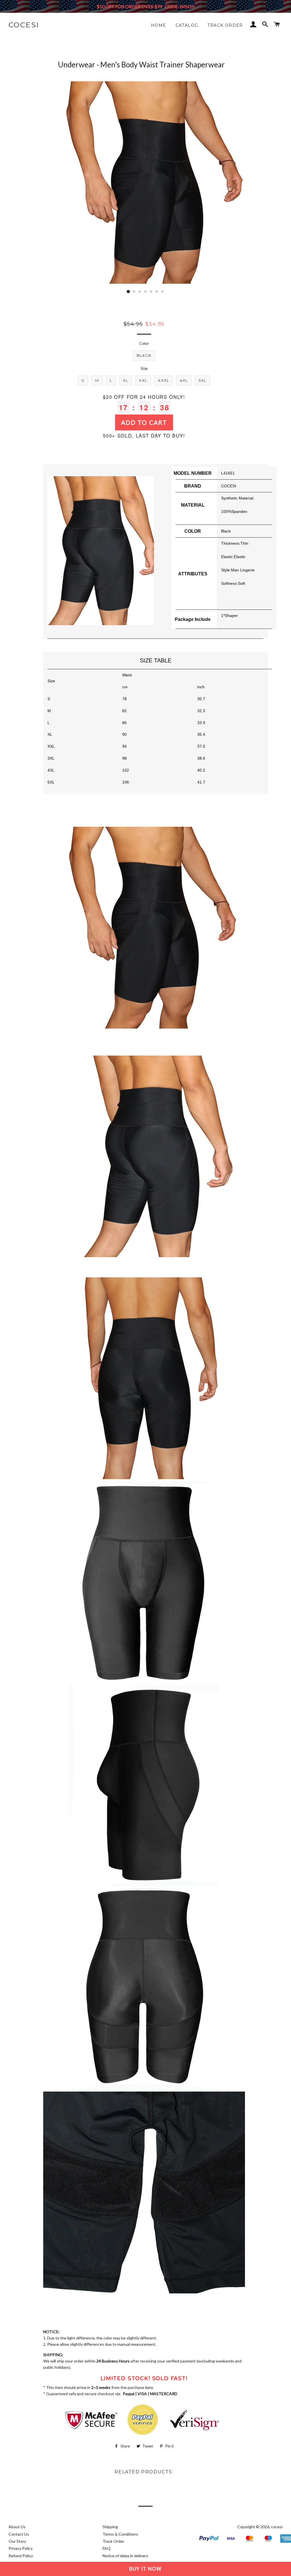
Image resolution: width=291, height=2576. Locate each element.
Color (144, 343)
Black (144, 355)
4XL (184, 380)
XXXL (164, 380)
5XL (202, 380)
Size (144, 368)
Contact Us (19, 2534)
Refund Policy (21, 2556)
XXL (143, 380)
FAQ (107, 2548)
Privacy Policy (21, 2548)
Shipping (110, 2527)
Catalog (187, 25)
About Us (17, 2527)
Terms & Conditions (120, 2534)
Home (159, 25)
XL (126, 380)
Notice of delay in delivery (125, 2556)
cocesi (24, 25)
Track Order (225, 25)
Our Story (17, 2541)
